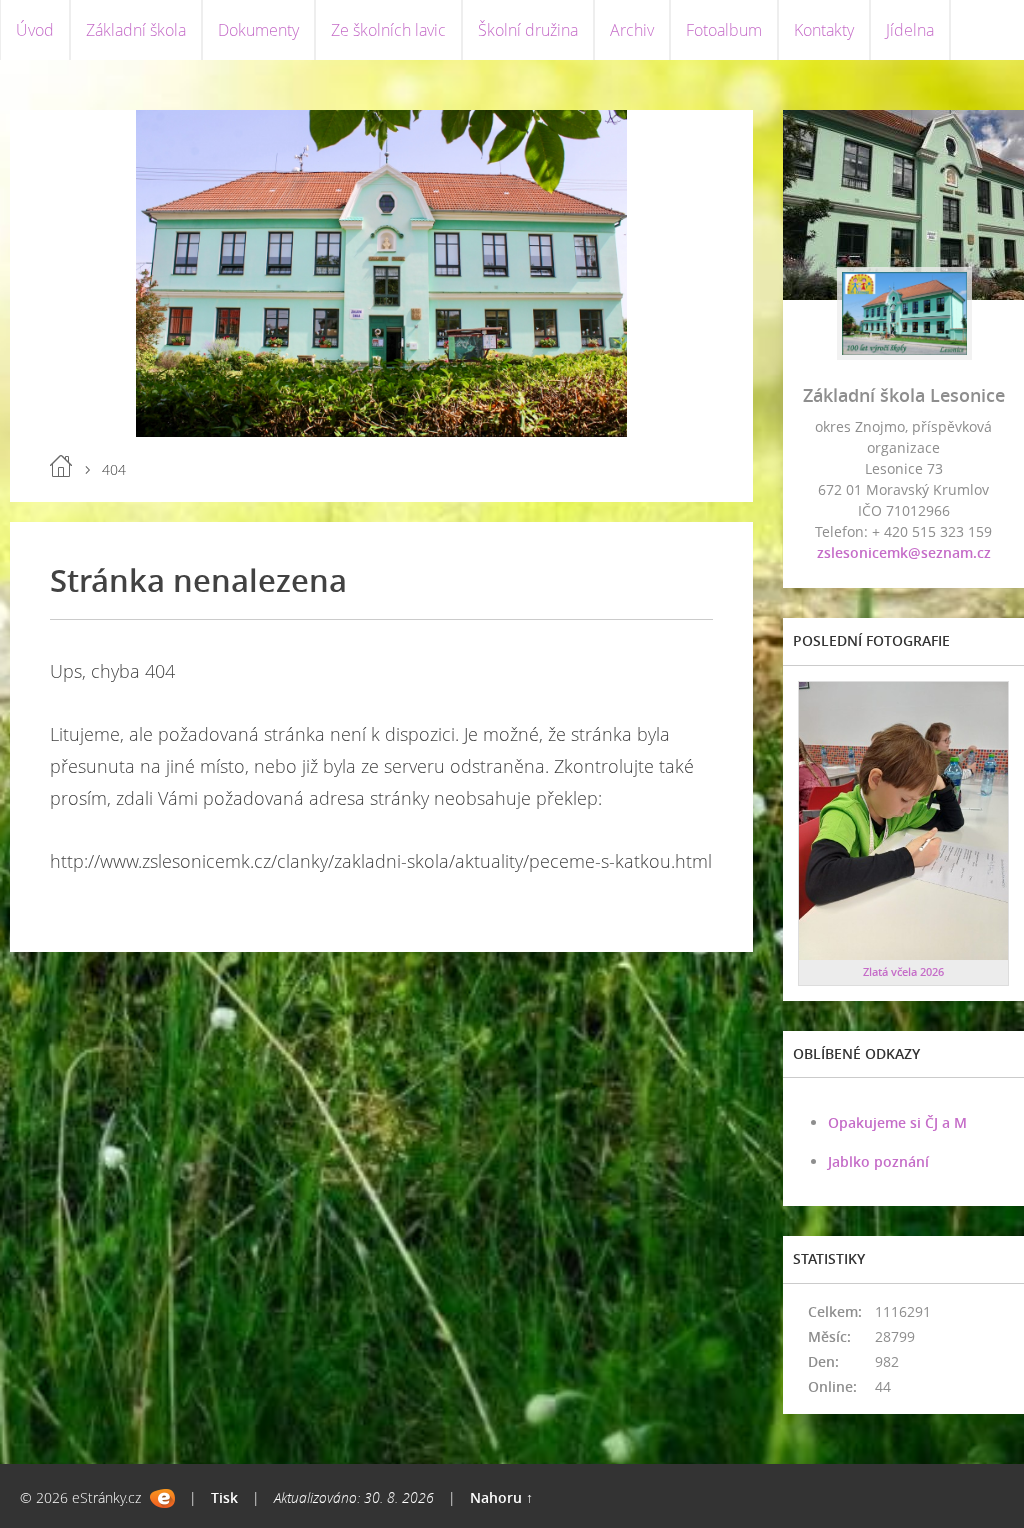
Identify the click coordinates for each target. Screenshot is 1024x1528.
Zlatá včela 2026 (903, 971)
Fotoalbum (724, 30)
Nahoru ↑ (501, 1497)
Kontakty (824, 30)
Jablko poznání (878, 1161)
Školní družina (528, 30)
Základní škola (136, 30)
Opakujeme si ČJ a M (897, 1122)
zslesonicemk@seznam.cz (904, 552)
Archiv (632, 30)
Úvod (35, 30)
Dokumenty (258, 30)
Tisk (224, 1497)
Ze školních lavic (388, 30)
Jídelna (910, 30)
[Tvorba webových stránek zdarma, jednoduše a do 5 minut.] (162, 1498)
